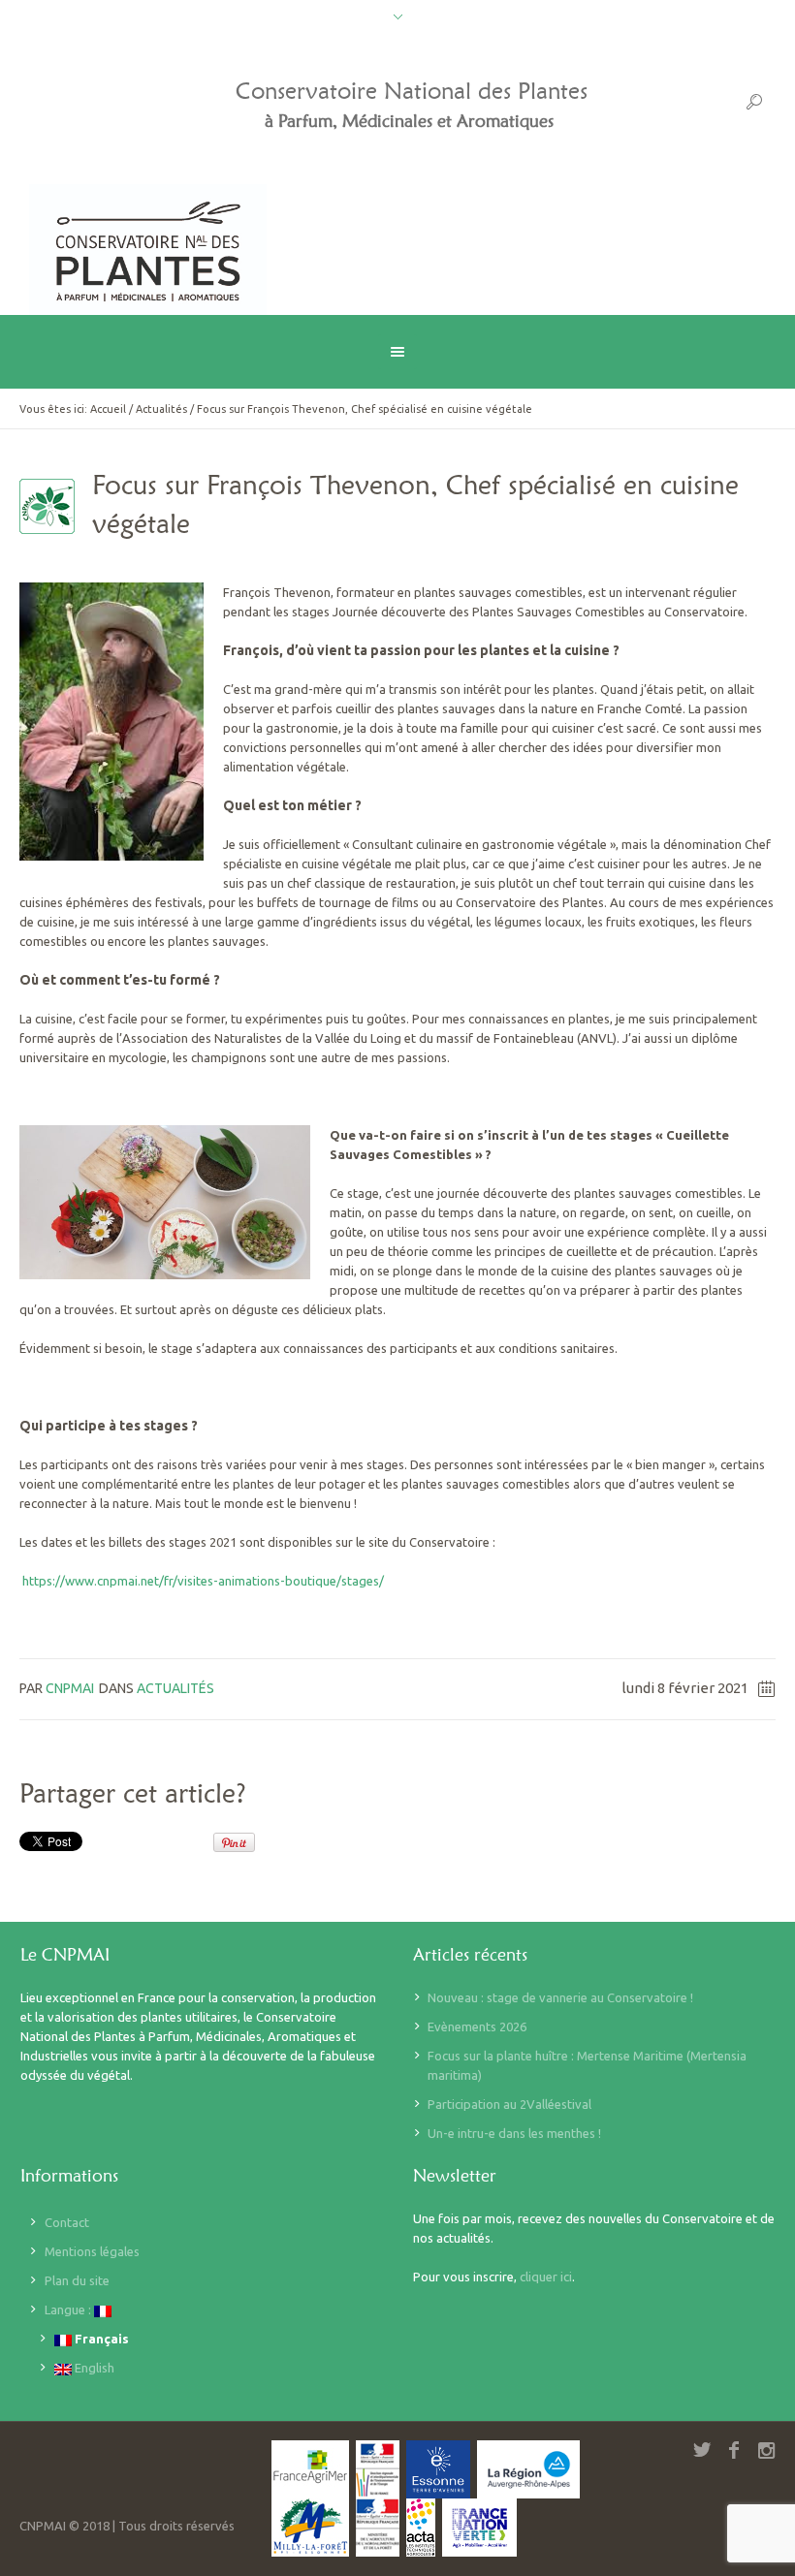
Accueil (108, 409)
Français (100, 2339)
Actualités (161, 409)
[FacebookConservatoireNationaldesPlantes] (734, 2450)
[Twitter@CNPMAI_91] (702, 2450)
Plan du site (77, 2280)
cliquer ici (546, 2277)
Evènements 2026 (477, 2026)
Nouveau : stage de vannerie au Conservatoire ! (560, 1997)
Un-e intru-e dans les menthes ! (514, 2133)
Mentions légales (92, 2251)
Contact (67, 2222)
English (93, 2368)
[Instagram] (766, 2450)
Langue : (69, 2309)
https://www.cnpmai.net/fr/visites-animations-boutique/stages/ (202, 1581)
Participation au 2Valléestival (509, 2104)
